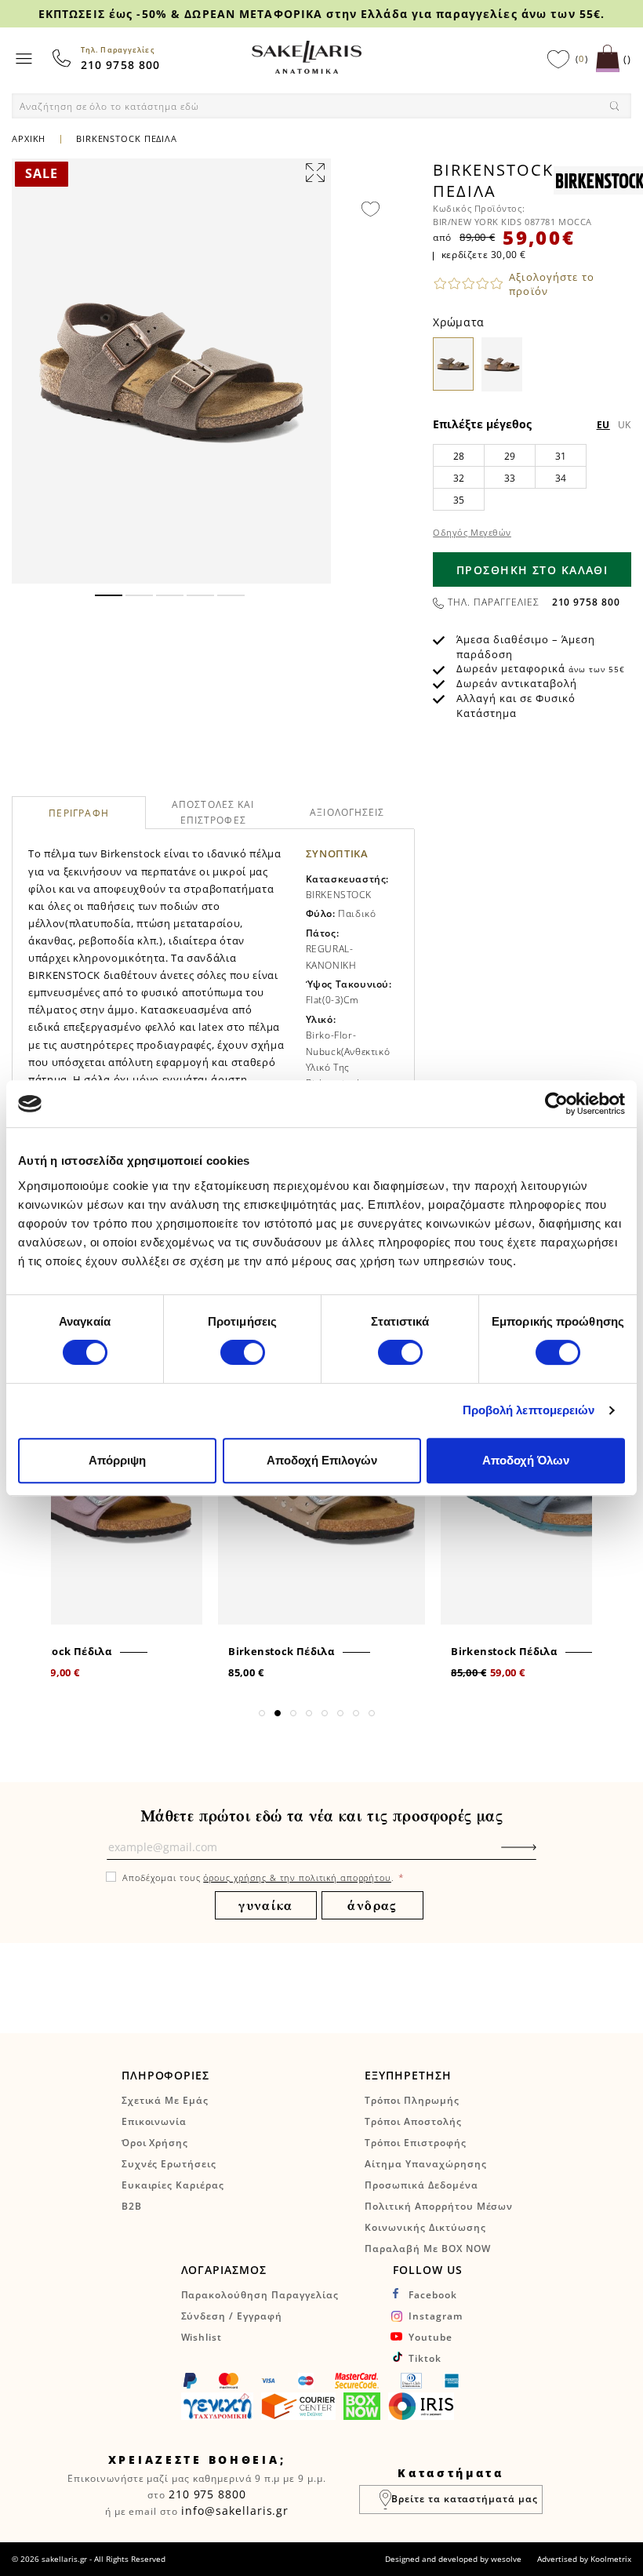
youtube (430, 2337)
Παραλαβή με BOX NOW (427, 2249)
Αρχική (29, 138)
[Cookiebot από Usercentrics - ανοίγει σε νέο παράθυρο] (556, 1104)
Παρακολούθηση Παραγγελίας (260, 2295)
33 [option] (510, 478)
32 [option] (459, 478)
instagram (436, 2316)
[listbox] (532, 477)
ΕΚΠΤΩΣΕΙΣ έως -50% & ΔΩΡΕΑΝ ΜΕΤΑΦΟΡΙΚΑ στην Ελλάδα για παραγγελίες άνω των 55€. (321, 14)
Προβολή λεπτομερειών (529, 1410)
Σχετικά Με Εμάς (165, 2100)
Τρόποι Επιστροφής (415, 2143)
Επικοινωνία (154, 2121)
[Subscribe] (543, 1855)
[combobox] (321, 106)
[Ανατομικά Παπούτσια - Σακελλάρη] (307, 57)
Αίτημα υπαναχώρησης (425, 2164)
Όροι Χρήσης (155, 2143)
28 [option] (459, 456)
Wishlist (202, 2337)
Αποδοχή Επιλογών (322, 1460)
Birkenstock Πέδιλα (58, 1651)
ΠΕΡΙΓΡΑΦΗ (79, 814)
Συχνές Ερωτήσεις (169, 2164)
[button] (109, 595)
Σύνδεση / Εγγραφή (232, 2316)
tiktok (425, 2358)
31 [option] (561, 456)
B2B (132, 2206)
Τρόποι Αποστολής (413, 2121)
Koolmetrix (611, 2559)
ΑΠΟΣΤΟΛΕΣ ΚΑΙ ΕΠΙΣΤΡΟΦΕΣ (213, 812)
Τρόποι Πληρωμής (412, 2100)
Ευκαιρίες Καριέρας (173, 2185)
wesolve (506, 2559)
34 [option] (561, 478)
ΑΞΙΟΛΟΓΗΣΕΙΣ (347, 812)
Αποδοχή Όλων (526, 1460)
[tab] (79, 813)
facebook (433, 2295)
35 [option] (459, 500)
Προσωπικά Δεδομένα (421, 2185)
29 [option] (510, 456)
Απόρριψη (117, 1460)
